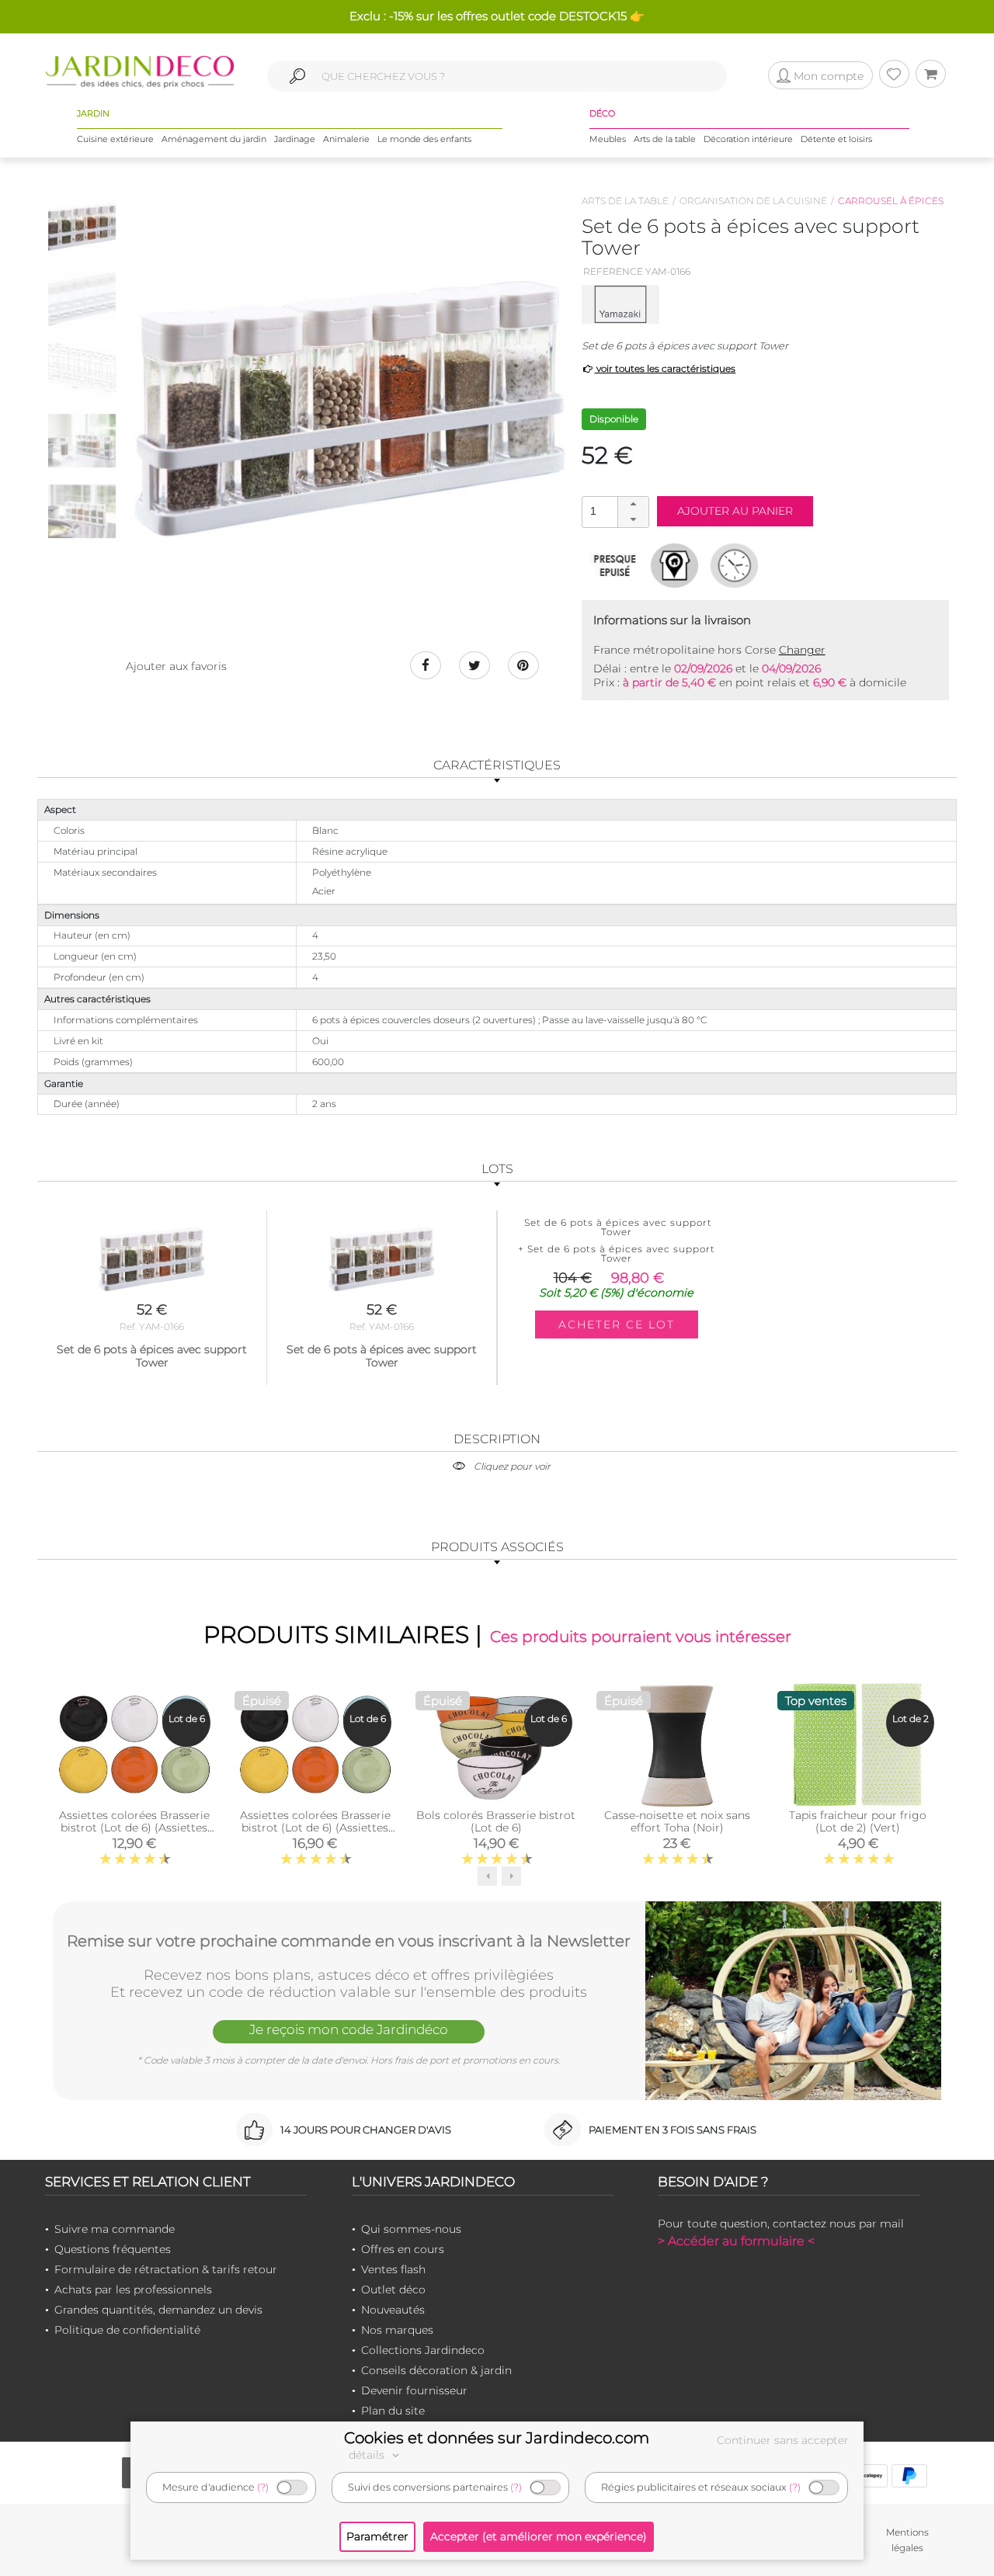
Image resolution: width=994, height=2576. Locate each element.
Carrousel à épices (891, 201)
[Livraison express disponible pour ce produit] (734, 565)
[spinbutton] (613, 511)
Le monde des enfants (424, 139)
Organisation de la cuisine (753, 201)
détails (368, 2455)
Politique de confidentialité (127, 2330)
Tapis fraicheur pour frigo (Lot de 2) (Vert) (858, 1821)
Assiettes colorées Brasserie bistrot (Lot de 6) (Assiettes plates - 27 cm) (315, 1828)
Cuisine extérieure (115, 139)
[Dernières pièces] (615, 565)
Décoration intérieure (748, 139)
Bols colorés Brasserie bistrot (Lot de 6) (496, 1821)
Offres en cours (403, 2249)
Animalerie (346, 139)
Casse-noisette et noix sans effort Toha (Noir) (677, 1821)
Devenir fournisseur (414, 2390)
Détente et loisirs (836, 139)
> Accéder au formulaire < (736, 2241)
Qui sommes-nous (411, 2229)
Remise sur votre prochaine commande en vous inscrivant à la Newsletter (349, 1941)
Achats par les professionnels (133, 2290)
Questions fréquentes (113, 2249)
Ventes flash (393, 2269)
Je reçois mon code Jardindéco (349, 2029)
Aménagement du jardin (214, 139)
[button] (633, 505)
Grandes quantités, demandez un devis (158, 2310)
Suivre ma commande (115, 2229)
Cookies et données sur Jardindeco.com (497, 2438)
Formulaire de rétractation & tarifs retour (166, 2269)
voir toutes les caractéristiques (665, 368)
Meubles (608, 139)
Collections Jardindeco (423, 2350)
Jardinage (295, 139)
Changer (802, 650)
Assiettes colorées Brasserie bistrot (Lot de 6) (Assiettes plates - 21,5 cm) (134, 1828)
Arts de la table (665, 139)
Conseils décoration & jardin (436, 2370)
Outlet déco (393, 2290)
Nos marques (397, 2330)
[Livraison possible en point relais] (674, 565)
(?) (263, 2487)
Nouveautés (393, 2310)
